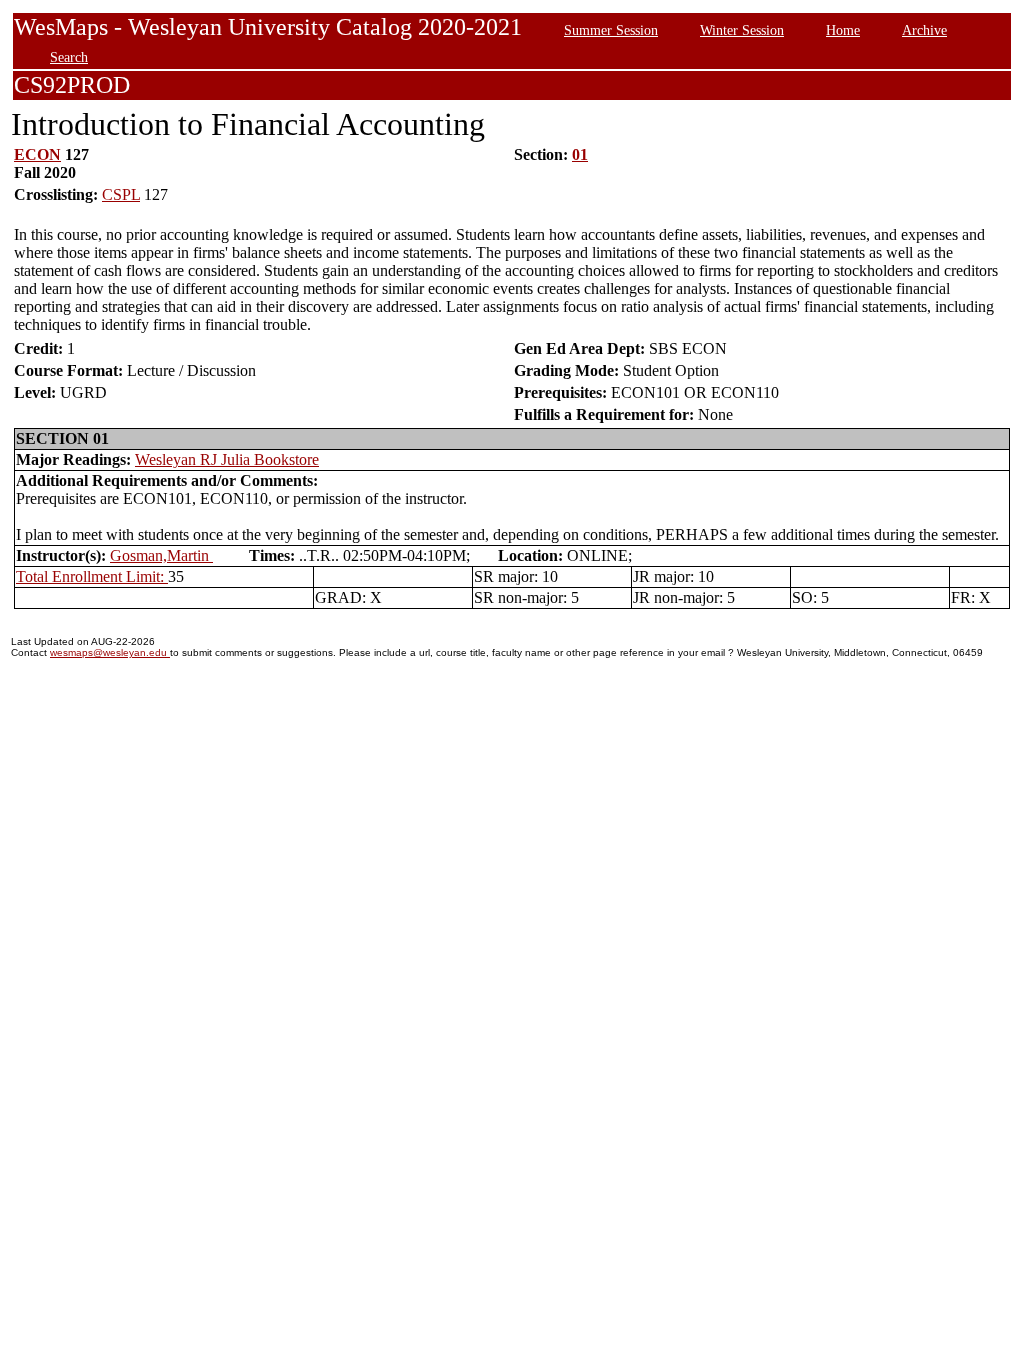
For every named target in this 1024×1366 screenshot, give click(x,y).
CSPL (121, 194)
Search (69, 57)
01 (580, 154)
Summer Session (611, 30)
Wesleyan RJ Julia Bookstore (227, 459)
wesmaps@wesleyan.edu (110, 652)
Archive (924, 30)
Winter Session (742, 30)
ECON (37, 154)
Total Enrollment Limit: (92, 576)
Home (843, 30)
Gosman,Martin (161, 555)
